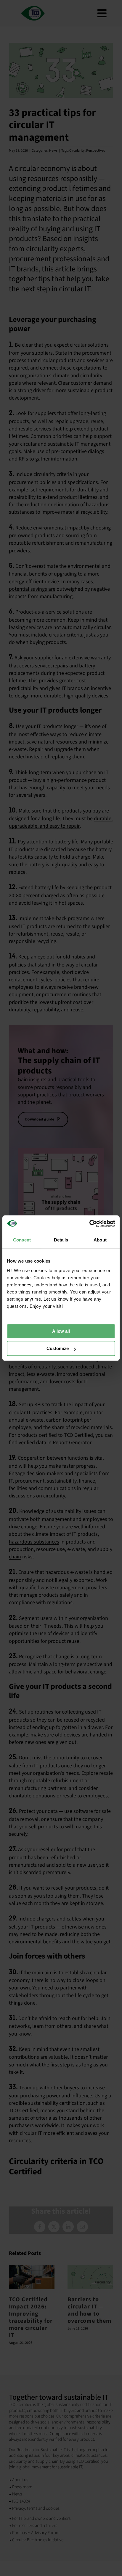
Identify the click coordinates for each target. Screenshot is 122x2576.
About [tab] (100, 1240)
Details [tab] (61, 1240)
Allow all (61, 1331)
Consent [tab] (22, 1240)
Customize (58, 1348)
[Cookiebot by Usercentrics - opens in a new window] (89, 1224)
